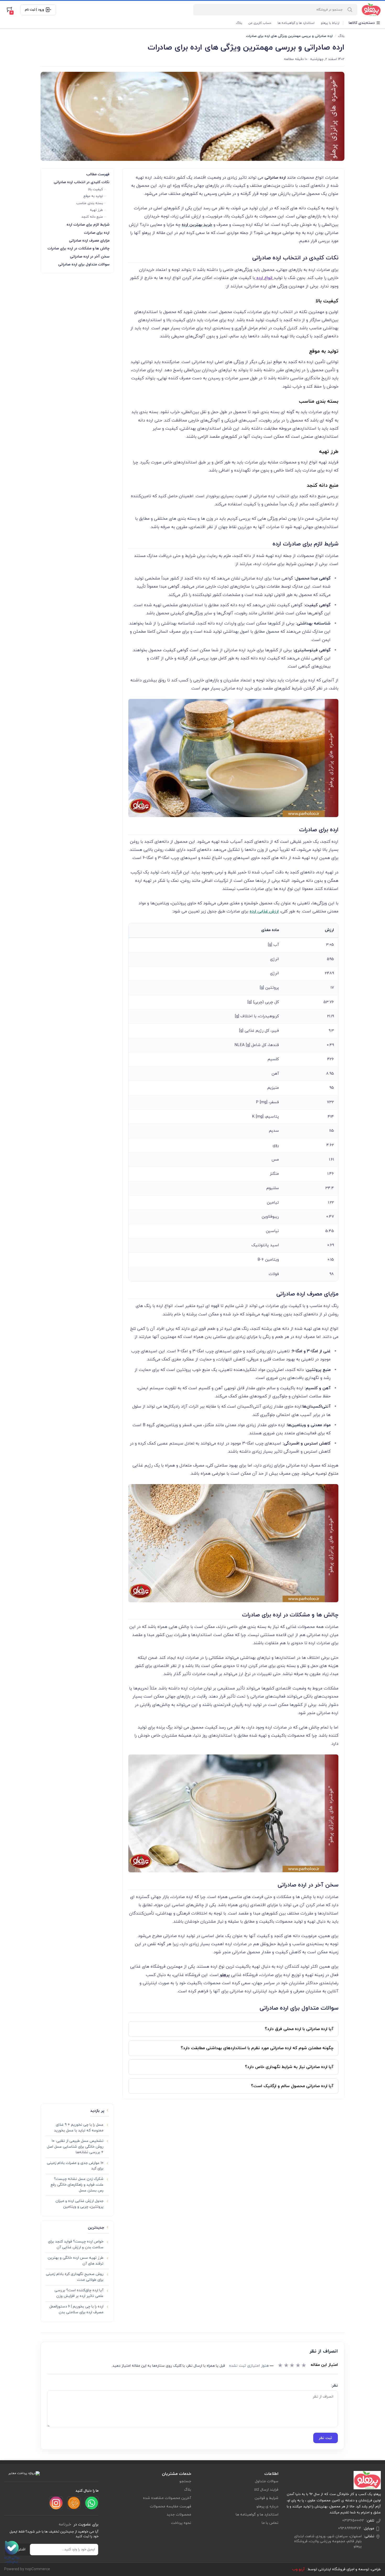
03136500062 (353, 2521)
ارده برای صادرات (97, 233)
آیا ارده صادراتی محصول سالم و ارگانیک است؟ (292, 2086)
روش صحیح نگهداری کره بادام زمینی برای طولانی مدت (75, 2277)
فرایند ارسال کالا (266, 2490)
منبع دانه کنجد (92, 217)
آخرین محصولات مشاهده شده (167, 2498)
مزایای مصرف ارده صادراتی (89, 241)
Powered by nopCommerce (27, 2569)
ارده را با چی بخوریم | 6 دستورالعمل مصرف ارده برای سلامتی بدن (76, 2309)
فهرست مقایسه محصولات (170, 2506)
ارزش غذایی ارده (264, 911)
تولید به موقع (93, 196)
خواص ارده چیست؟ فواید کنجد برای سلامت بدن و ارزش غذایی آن (76, 2244)
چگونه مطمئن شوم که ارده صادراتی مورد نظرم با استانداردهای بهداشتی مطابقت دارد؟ (257, 2048)
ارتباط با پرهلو (330, 23)
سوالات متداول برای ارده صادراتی (84, 264)
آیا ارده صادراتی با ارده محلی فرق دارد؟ (299, 2029)
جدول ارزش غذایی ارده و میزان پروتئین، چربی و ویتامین (79, 2204)
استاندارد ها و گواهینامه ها (296, 23)
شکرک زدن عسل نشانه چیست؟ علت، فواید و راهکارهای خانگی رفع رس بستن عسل (77, 2185)
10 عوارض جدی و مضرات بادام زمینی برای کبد (75, 2166)
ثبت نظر (325, 2438)
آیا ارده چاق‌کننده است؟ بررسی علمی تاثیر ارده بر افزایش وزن (79, 2293)
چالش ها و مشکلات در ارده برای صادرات (78, 248)
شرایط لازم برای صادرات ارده (88, 225)
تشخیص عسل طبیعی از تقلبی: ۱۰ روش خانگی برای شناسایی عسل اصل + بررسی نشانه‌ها (75, 2147)
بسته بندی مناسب (90, 203)
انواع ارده (264, 278)
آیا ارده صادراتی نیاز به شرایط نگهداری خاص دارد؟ (289, 2067)
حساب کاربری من (260, 23)
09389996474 (350, 2528)
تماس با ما (270, 2523)
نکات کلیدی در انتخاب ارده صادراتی (82, 182)
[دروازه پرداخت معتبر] (24, 2473)
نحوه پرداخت (181, 2523)
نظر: (334, 2386)
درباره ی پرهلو (267, 2506)
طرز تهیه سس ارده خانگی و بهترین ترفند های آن (76, 2261)
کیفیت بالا (95, 189)
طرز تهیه (96, 210)
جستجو (185, 2481)
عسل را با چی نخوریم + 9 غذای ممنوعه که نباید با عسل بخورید (79, 2128)
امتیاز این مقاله (324, 2365)
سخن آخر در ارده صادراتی (90, 257)
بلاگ (239, 23)
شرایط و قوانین (266, 2498)
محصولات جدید (179, 2515)
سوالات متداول (267, 2481)
